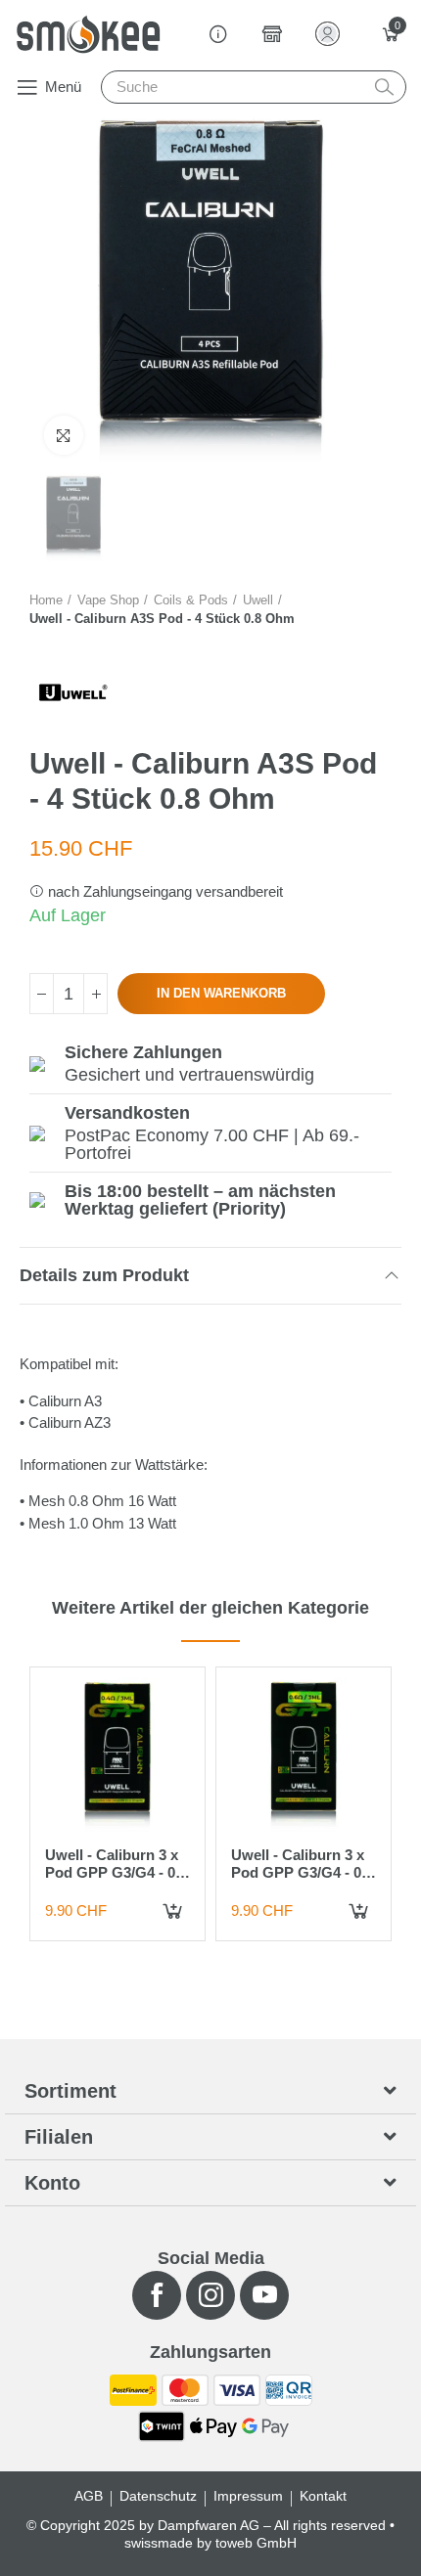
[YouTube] (264, 2295)
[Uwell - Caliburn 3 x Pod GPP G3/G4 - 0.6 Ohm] (304, 1754)
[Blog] (218, 34)
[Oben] (95, 994)
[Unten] (42, 994)
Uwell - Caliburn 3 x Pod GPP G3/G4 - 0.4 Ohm (116, 1872)
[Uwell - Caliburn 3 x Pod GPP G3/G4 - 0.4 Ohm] (117, 1754)
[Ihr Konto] (331, 34)
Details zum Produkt (104, 1275)
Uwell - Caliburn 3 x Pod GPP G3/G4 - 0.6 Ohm (302, 1872)
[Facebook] (157, 2295)
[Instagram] (210, 2295)
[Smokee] (88, 34)
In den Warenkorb (221, 993)
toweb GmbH (256, 2543)
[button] (48, 87)
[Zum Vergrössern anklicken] (64, 435)
